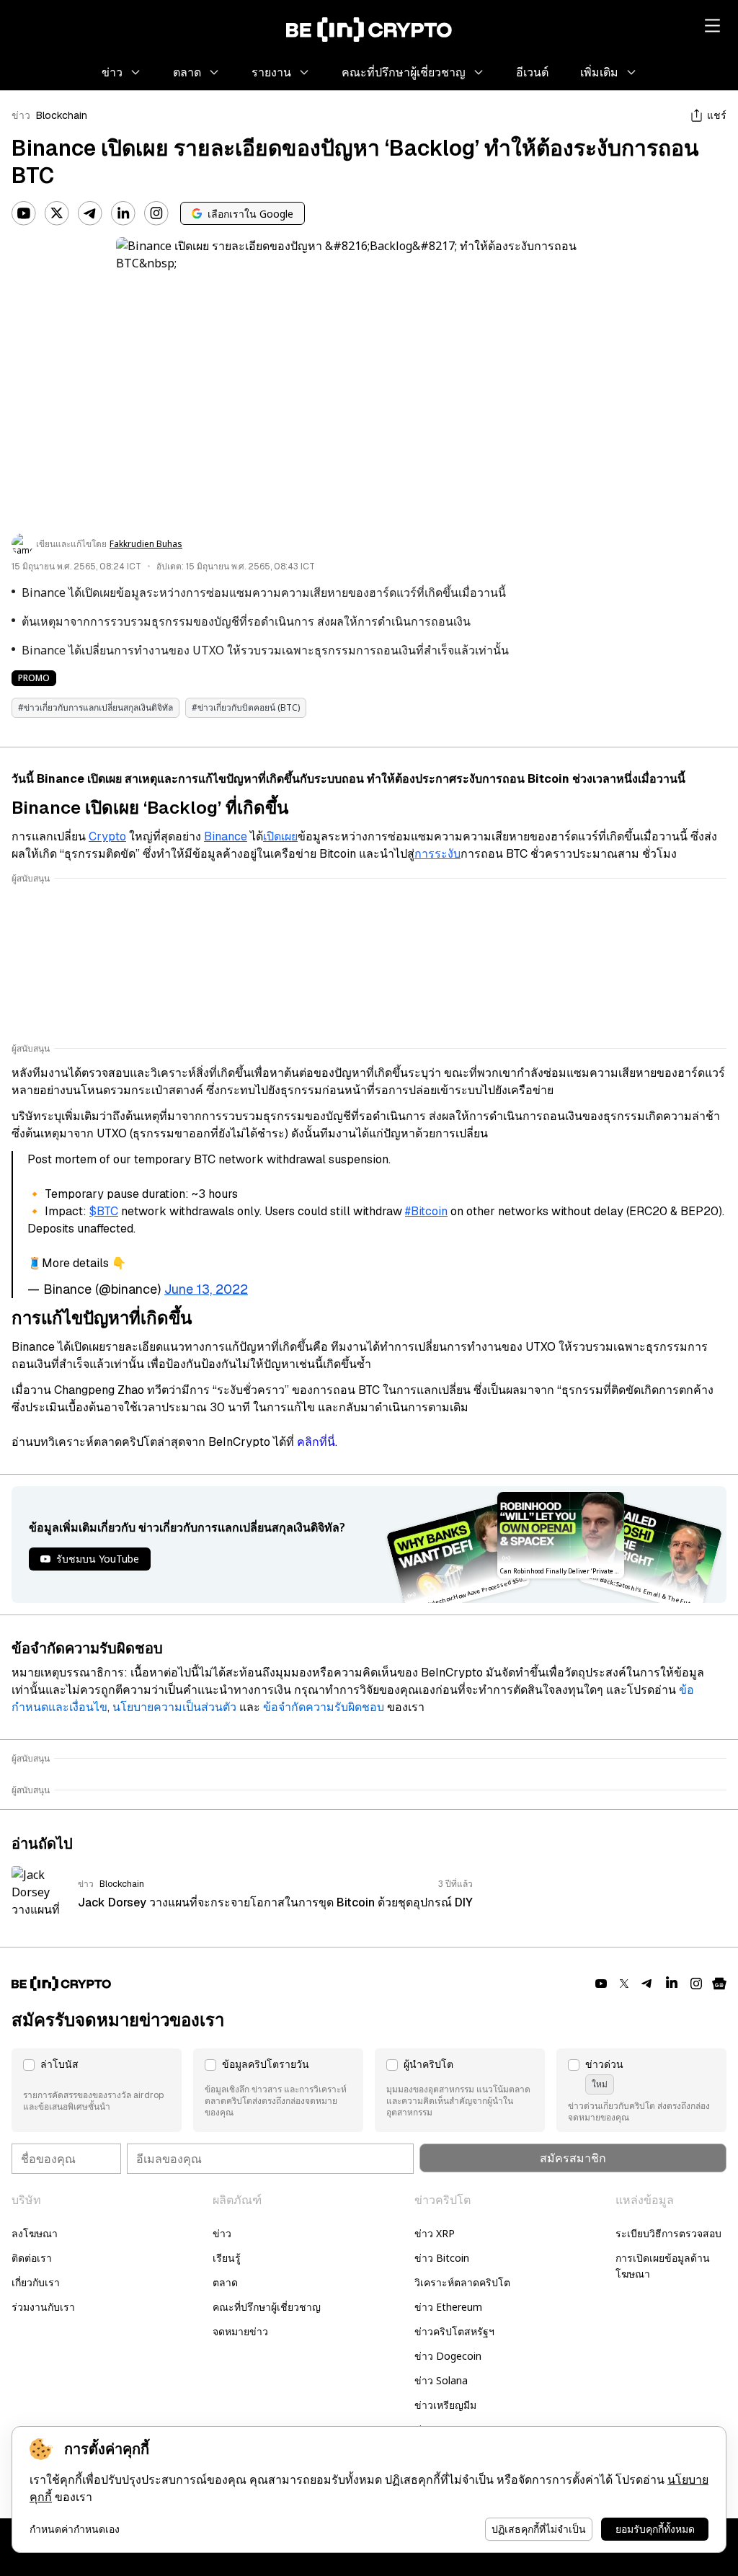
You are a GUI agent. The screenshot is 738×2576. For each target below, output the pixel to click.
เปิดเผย (280, 836)
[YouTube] (24, 213)
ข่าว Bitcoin (442, 2258)
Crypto (107, 836)
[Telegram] (90, 213)
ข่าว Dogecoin (448, 2356)
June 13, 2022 (206, 1289)
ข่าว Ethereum (448, 2307)
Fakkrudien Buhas (146, 544)
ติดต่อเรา (32, 2258)
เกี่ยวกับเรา (36, 2282)
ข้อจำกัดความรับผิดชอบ (324, 1707)
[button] (97, 2090)
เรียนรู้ (227, 2258)
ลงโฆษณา (35, 2233)
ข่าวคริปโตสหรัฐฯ (454, 2331)
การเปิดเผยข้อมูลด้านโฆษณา (663, 2266)
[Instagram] (156, 213)
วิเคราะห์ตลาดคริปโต (462, 2282)
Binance (226, 836)
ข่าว (21, 115)
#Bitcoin (426, 1211)
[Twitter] (57, 213)
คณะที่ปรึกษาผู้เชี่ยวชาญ (267, 2307)
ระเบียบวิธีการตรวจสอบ (668, 2233)
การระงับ (437, 854)
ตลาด (225, 2282)
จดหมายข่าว (240, 2331)
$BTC (104, 1211)
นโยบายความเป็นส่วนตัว (174, 1707)
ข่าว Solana (441, 2380)
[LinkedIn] (123, 213)
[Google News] (719, 1984)
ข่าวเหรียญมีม (445, 2405)
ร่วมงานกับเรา (43, 2307)
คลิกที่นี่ (316, 1442)
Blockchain (62, 115)
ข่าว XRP (435, 2233)
